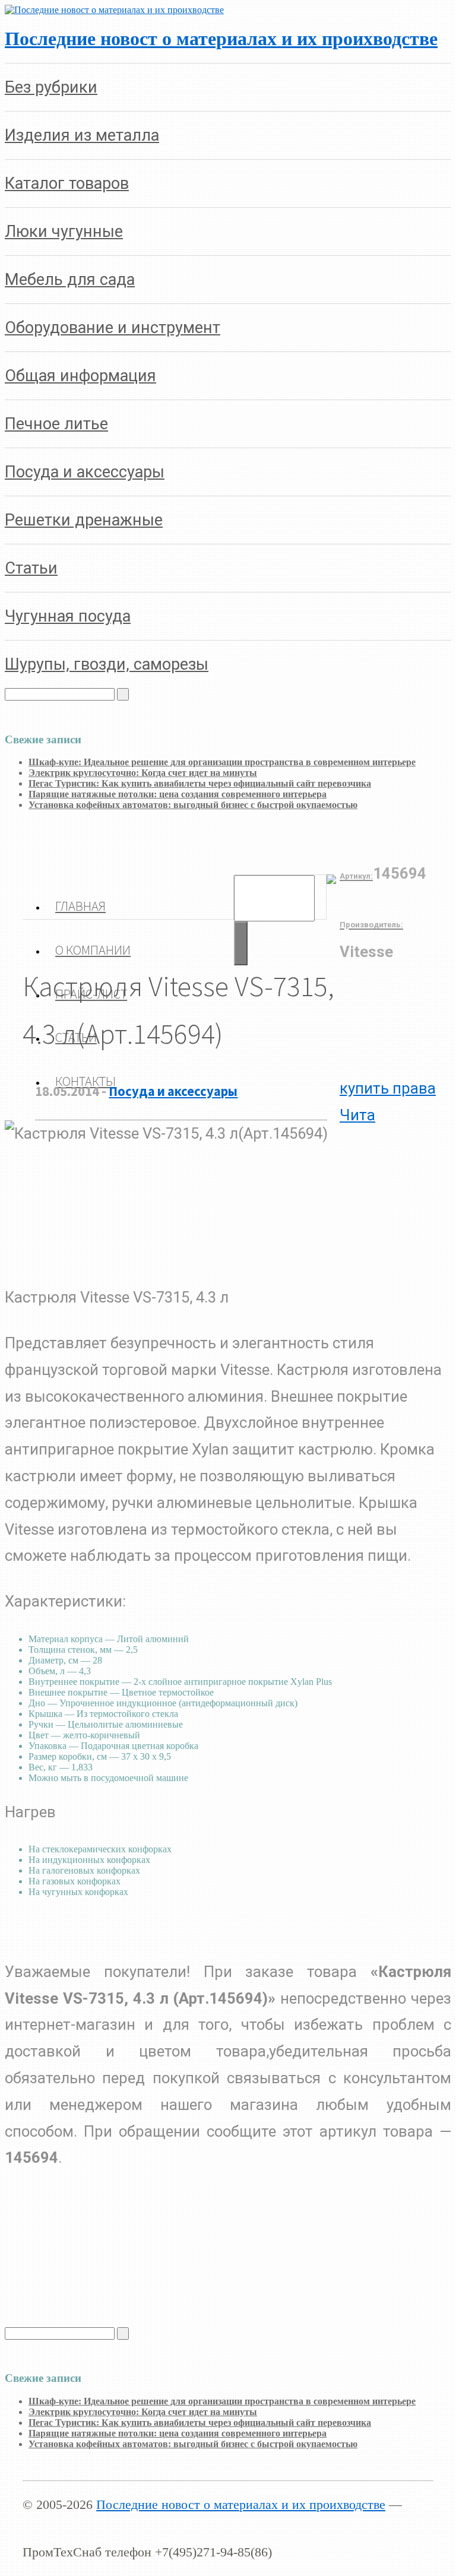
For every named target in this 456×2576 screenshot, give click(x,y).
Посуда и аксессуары (173, 1091)
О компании (93, 950)
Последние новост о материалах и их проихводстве (221, 39)
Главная (80, 906)
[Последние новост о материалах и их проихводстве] (114, 10)
